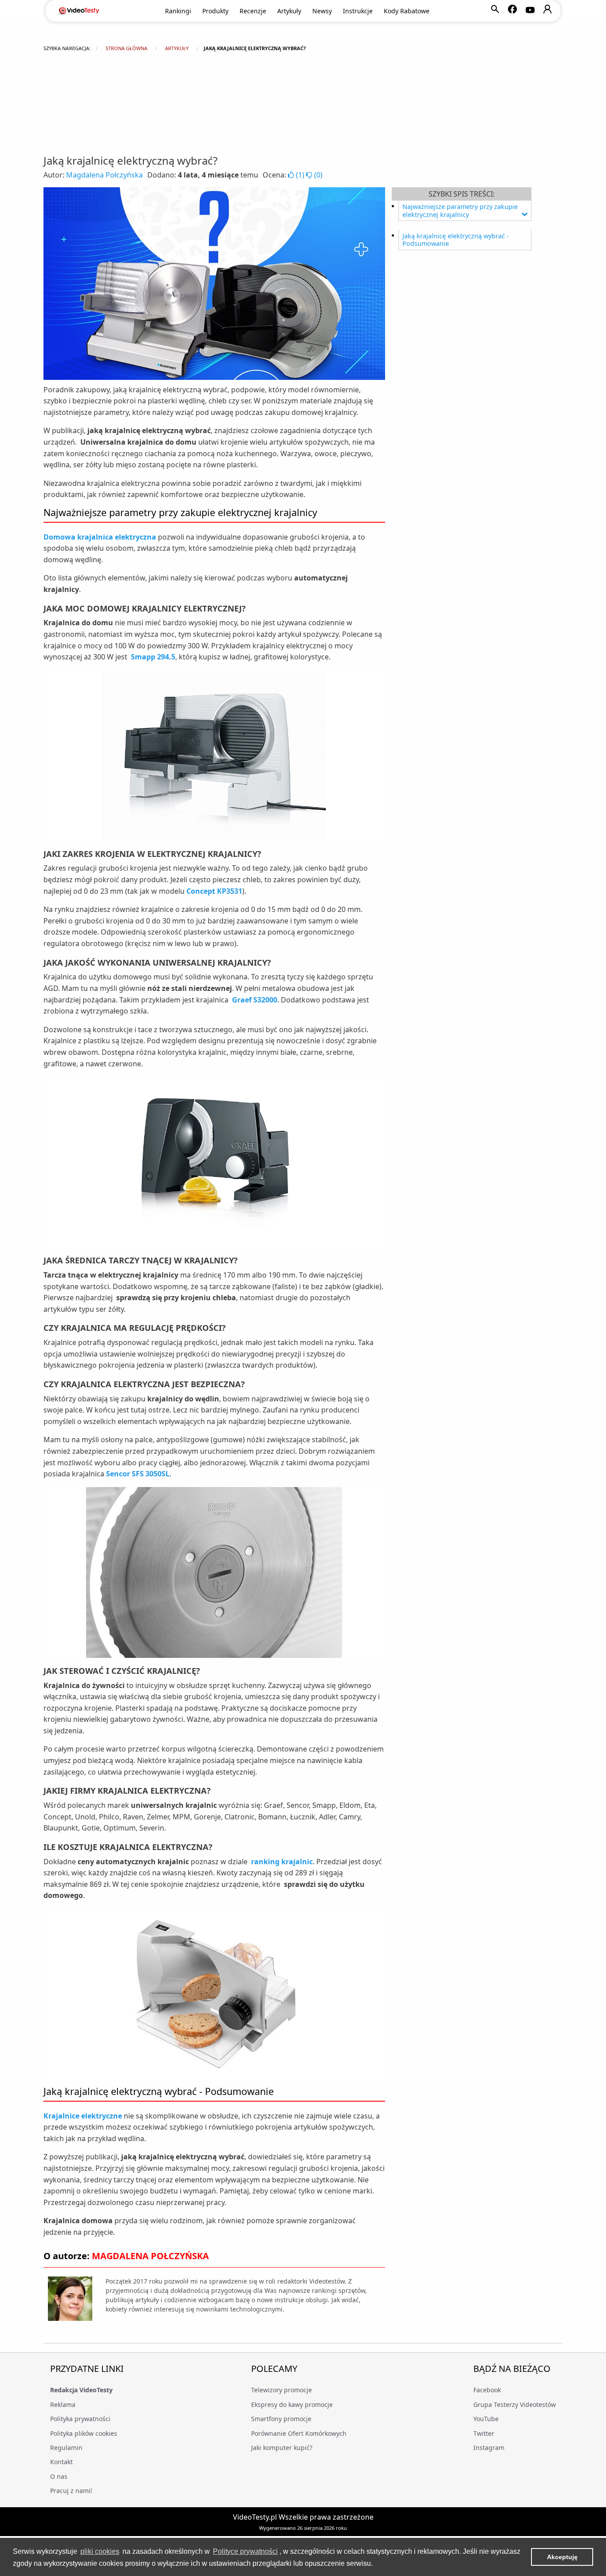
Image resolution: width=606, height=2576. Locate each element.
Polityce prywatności (245, 2551)
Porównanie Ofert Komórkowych (299, 2433)
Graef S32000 (255, 1000)
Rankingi (178, 11)
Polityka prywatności (80, 2419)
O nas (59, 2476)
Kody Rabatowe (407, 11)
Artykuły (289, 11)
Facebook (487, 2390)
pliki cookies (100, 2551)
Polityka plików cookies (84, 2433)
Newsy (322, 11)
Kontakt (61, 2462)
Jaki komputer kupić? (282, 2448)
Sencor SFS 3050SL (138, 1474)
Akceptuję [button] (562, 2557)
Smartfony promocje (281, 2419)
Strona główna (126, 48)
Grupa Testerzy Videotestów (515, 2404)
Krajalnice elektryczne (83, 2116)
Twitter (484, 2433)
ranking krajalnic (282, 1862)
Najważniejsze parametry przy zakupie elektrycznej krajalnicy (460, 211)
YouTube (486, 2419)
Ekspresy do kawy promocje (292, 2404)
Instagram (489, 2448)
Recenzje (253, 11)
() (300, 175)
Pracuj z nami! (71, 2491)
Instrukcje (358, 11)
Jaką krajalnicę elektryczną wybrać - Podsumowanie (456, 240)
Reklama (63, 2404)
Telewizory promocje (281, 2390)
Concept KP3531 (214, 891)
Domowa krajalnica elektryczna (100, 537)
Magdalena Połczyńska (104, 175)
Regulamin (66, 2448)
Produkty (215, 11)
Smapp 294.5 (153, 657)
